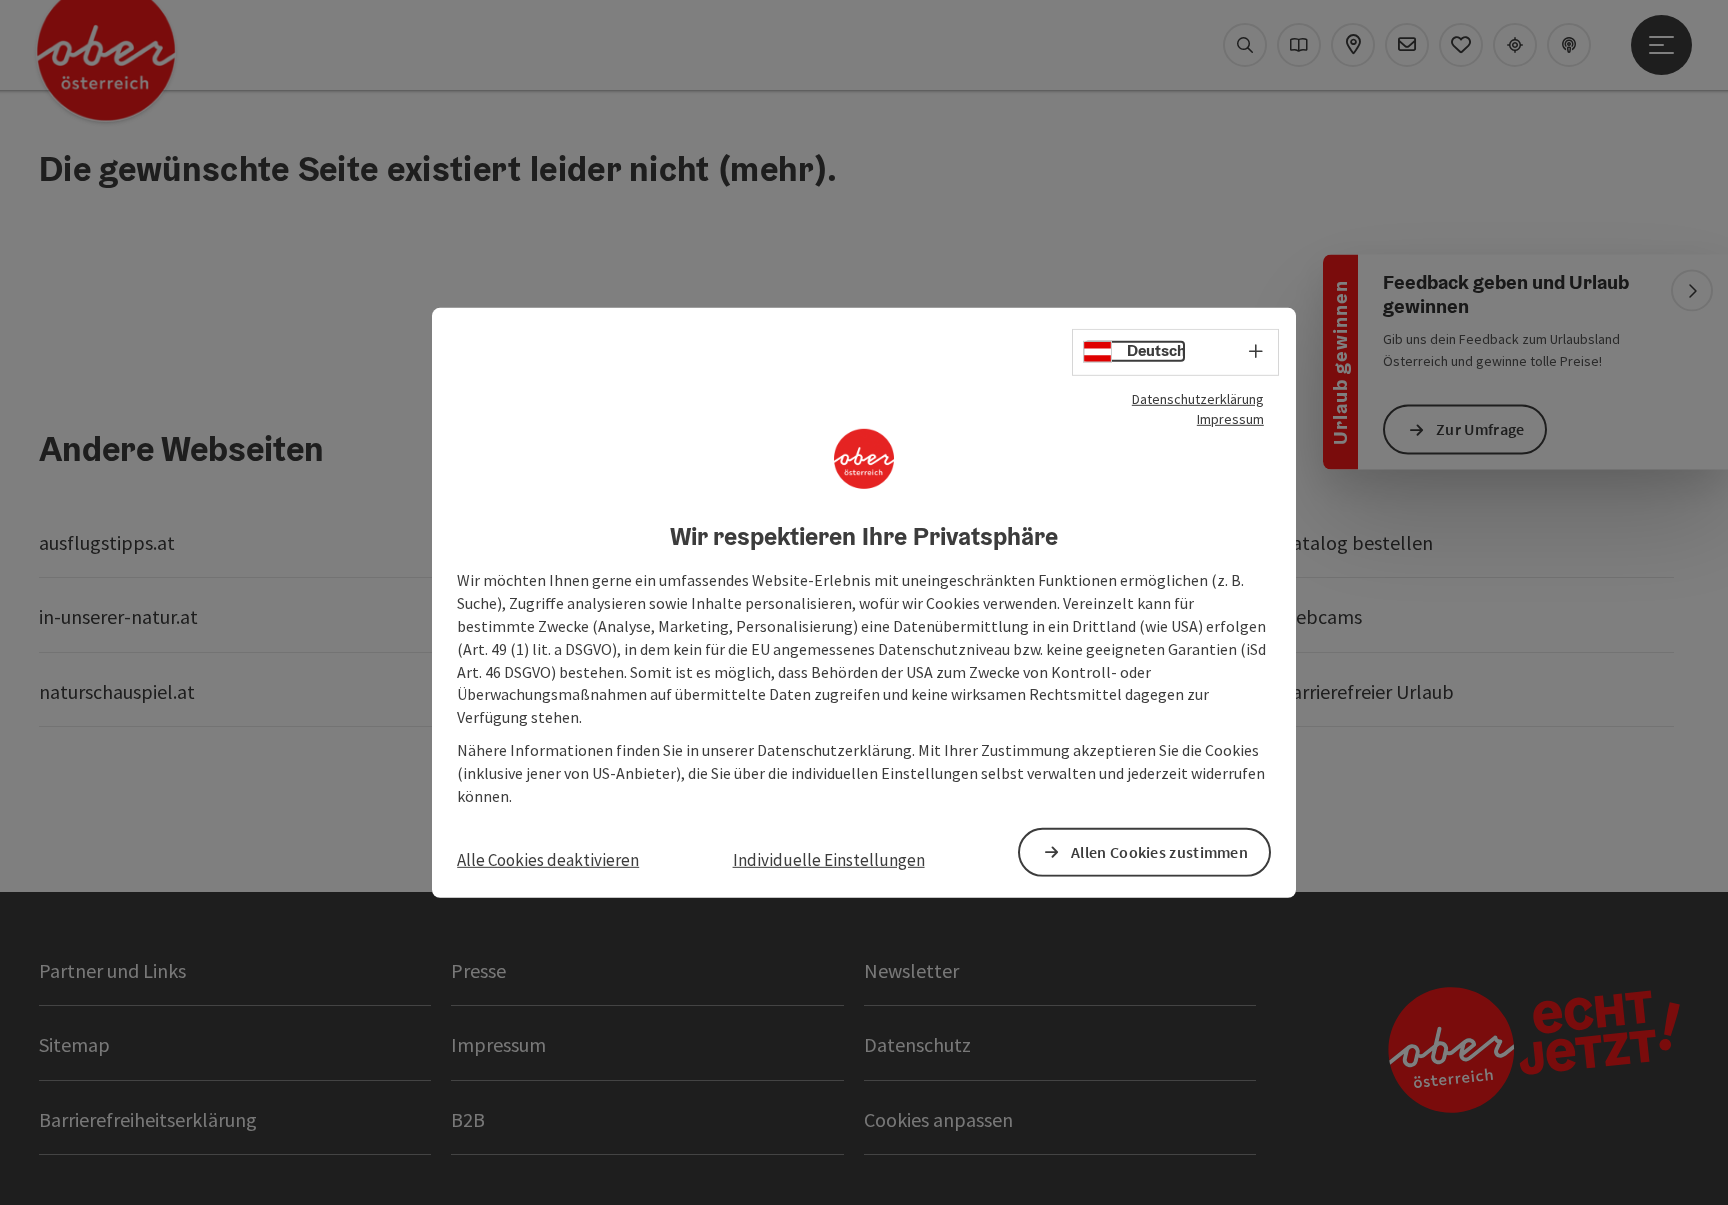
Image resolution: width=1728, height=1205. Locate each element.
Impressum (1230, 418)
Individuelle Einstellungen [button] (829, 859)
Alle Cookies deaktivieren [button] (548, 859)
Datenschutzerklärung (1198, 398)
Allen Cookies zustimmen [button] (1159, 852)
